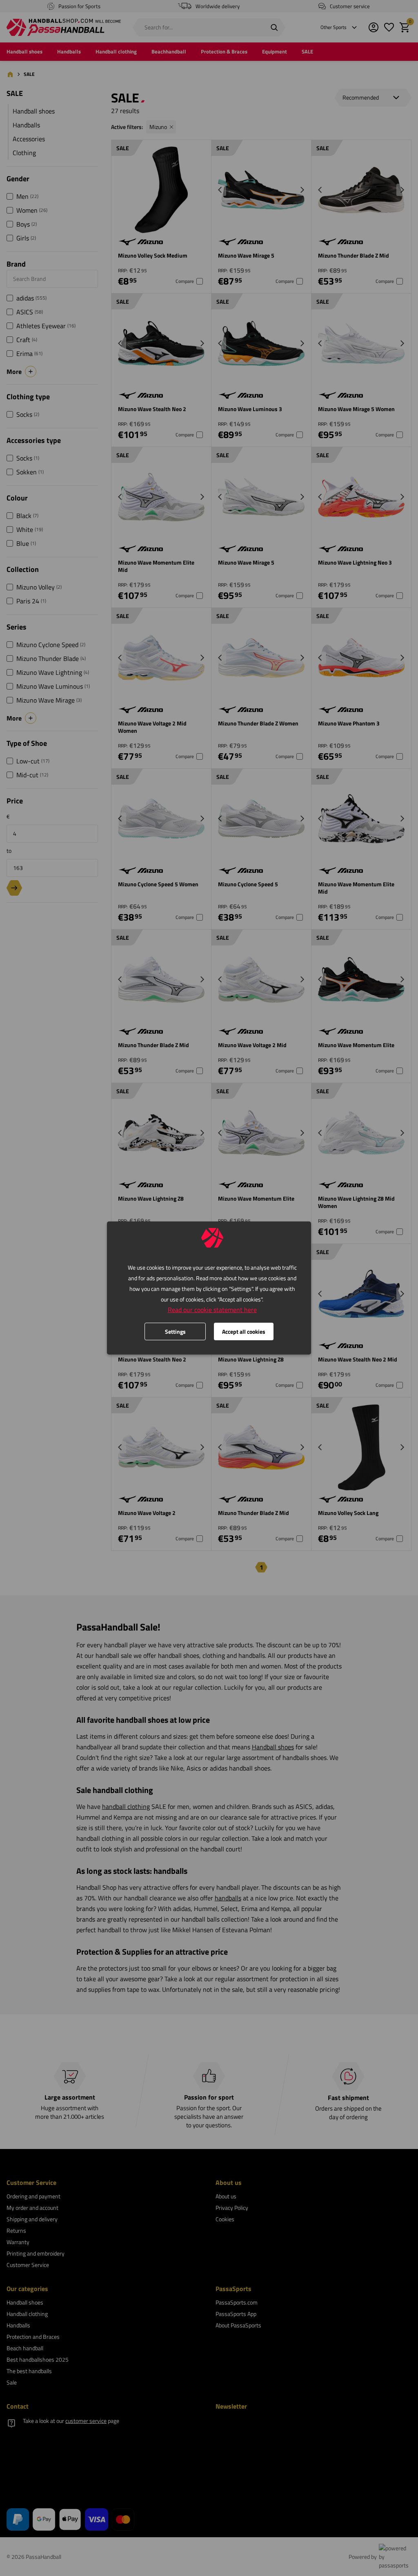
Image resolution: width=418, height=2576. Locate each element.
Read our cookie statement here (212, 1310)
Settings (175, 1331)
